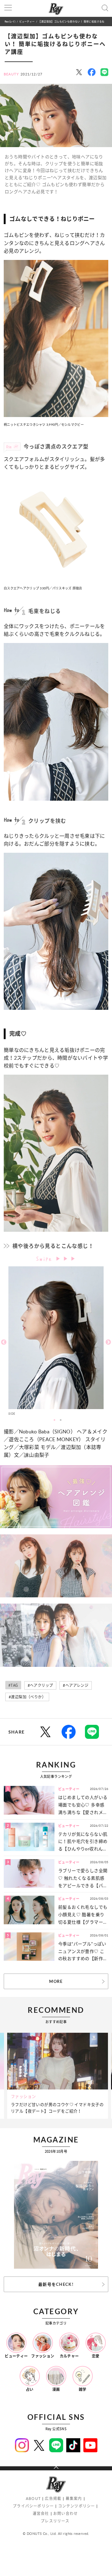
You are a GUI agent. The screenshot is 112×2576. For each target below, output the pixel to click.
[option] (56, 1342)
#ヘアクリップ (40, 1685)
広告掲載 (53, 2499)
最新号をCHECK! (56, 2284)
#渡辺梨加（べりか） (27, 1697)
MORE (56, 1981)
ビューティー (27, 21)
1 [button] (54, 1420)
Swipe (46, 1258)
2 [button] (61, 1420)
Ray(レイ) (10, 21)
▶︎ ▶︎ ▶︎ (66, 1259)
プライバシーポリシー (33, 2506)
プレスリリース (55, 2521)
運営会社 (41, 2514)
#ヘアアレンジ (76, 1685)
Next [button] (108, 1342)
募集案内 (74, 2499)
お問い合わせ (65, 2514)
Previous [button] (4, 1342)
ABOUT (33, 2499)
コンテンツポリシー (77, 2506)
